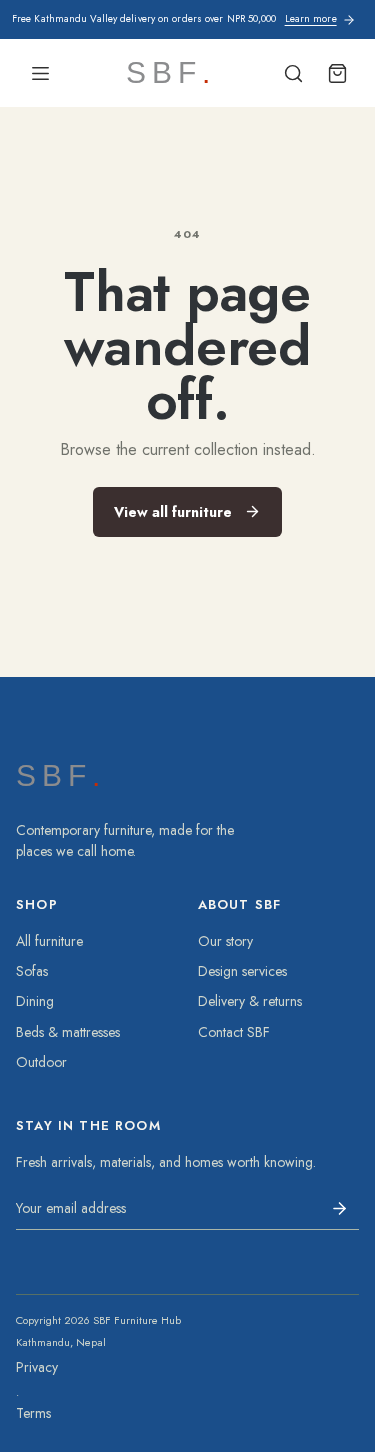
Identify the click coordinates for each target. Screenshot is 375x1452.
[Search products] (293, 73)
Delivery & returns (250, 1001)
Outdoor (41, 1062)
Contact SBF (234, 1032)
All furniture (49, 941)
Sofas (32, 971)
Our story (225, 941)
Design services (242, 971)
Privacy (37, 1367)
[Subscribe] (339, 1208)
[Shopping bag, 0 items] (337, 73)
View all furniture (173, 512)
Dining (35, 1001)
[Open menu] (40, 73)
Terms (33, 1413)
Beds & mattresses (68, 1032)
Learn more (311, 19)
